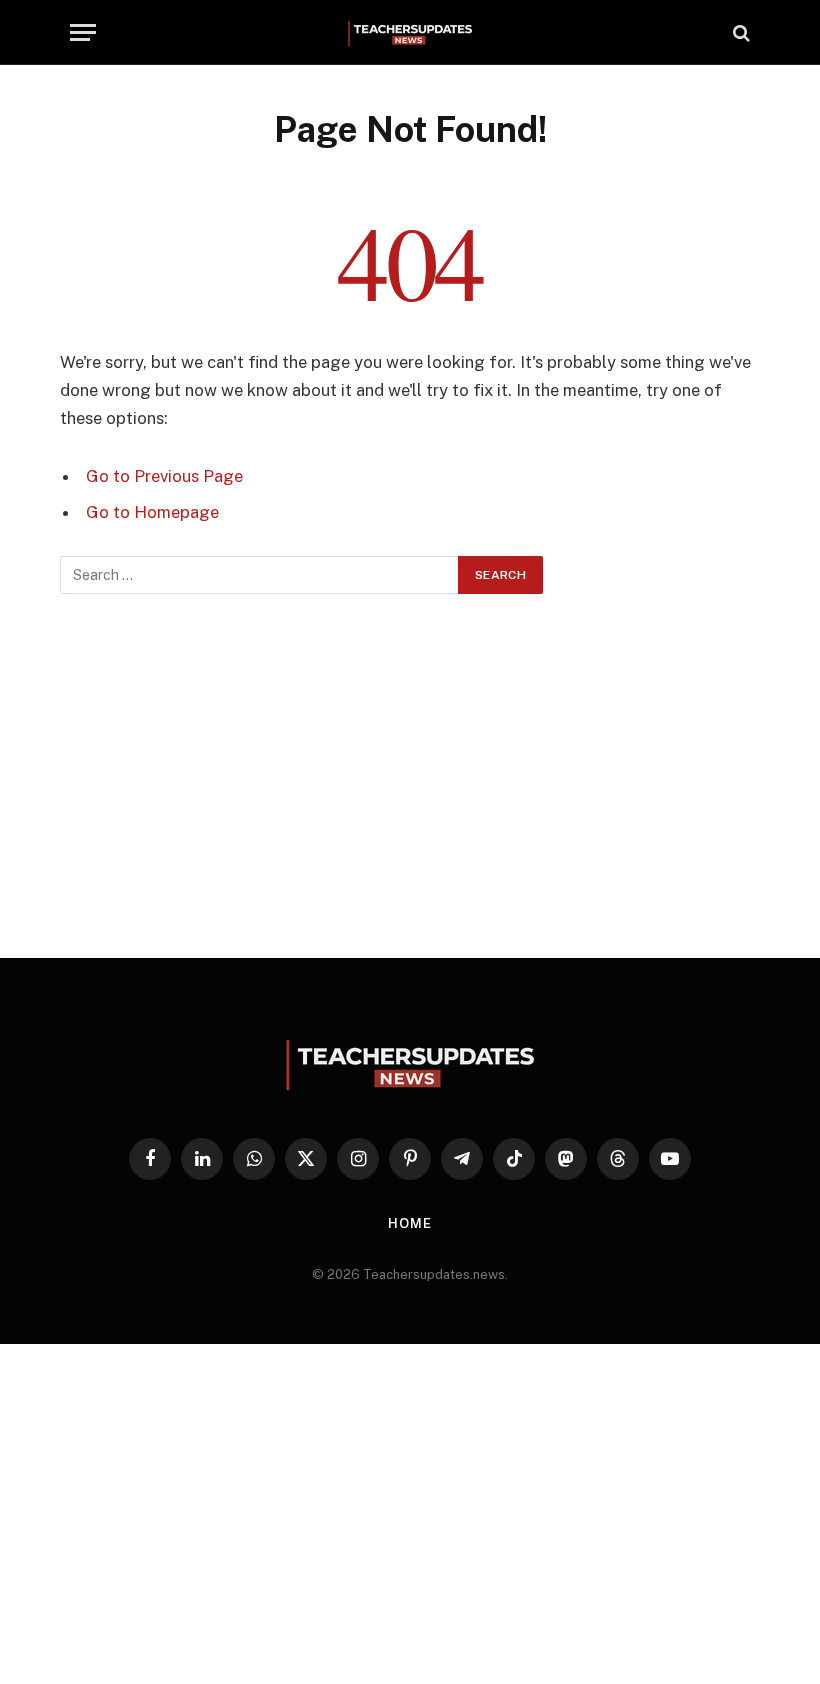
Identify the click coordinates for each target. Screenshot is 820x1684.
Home (410, 1223)
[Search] (739, 32)
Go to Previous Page (164, 476)
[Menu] (83, 32)
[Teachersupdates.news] (410, 32)
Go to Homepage (152, 512)
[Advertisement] (410, 776)
